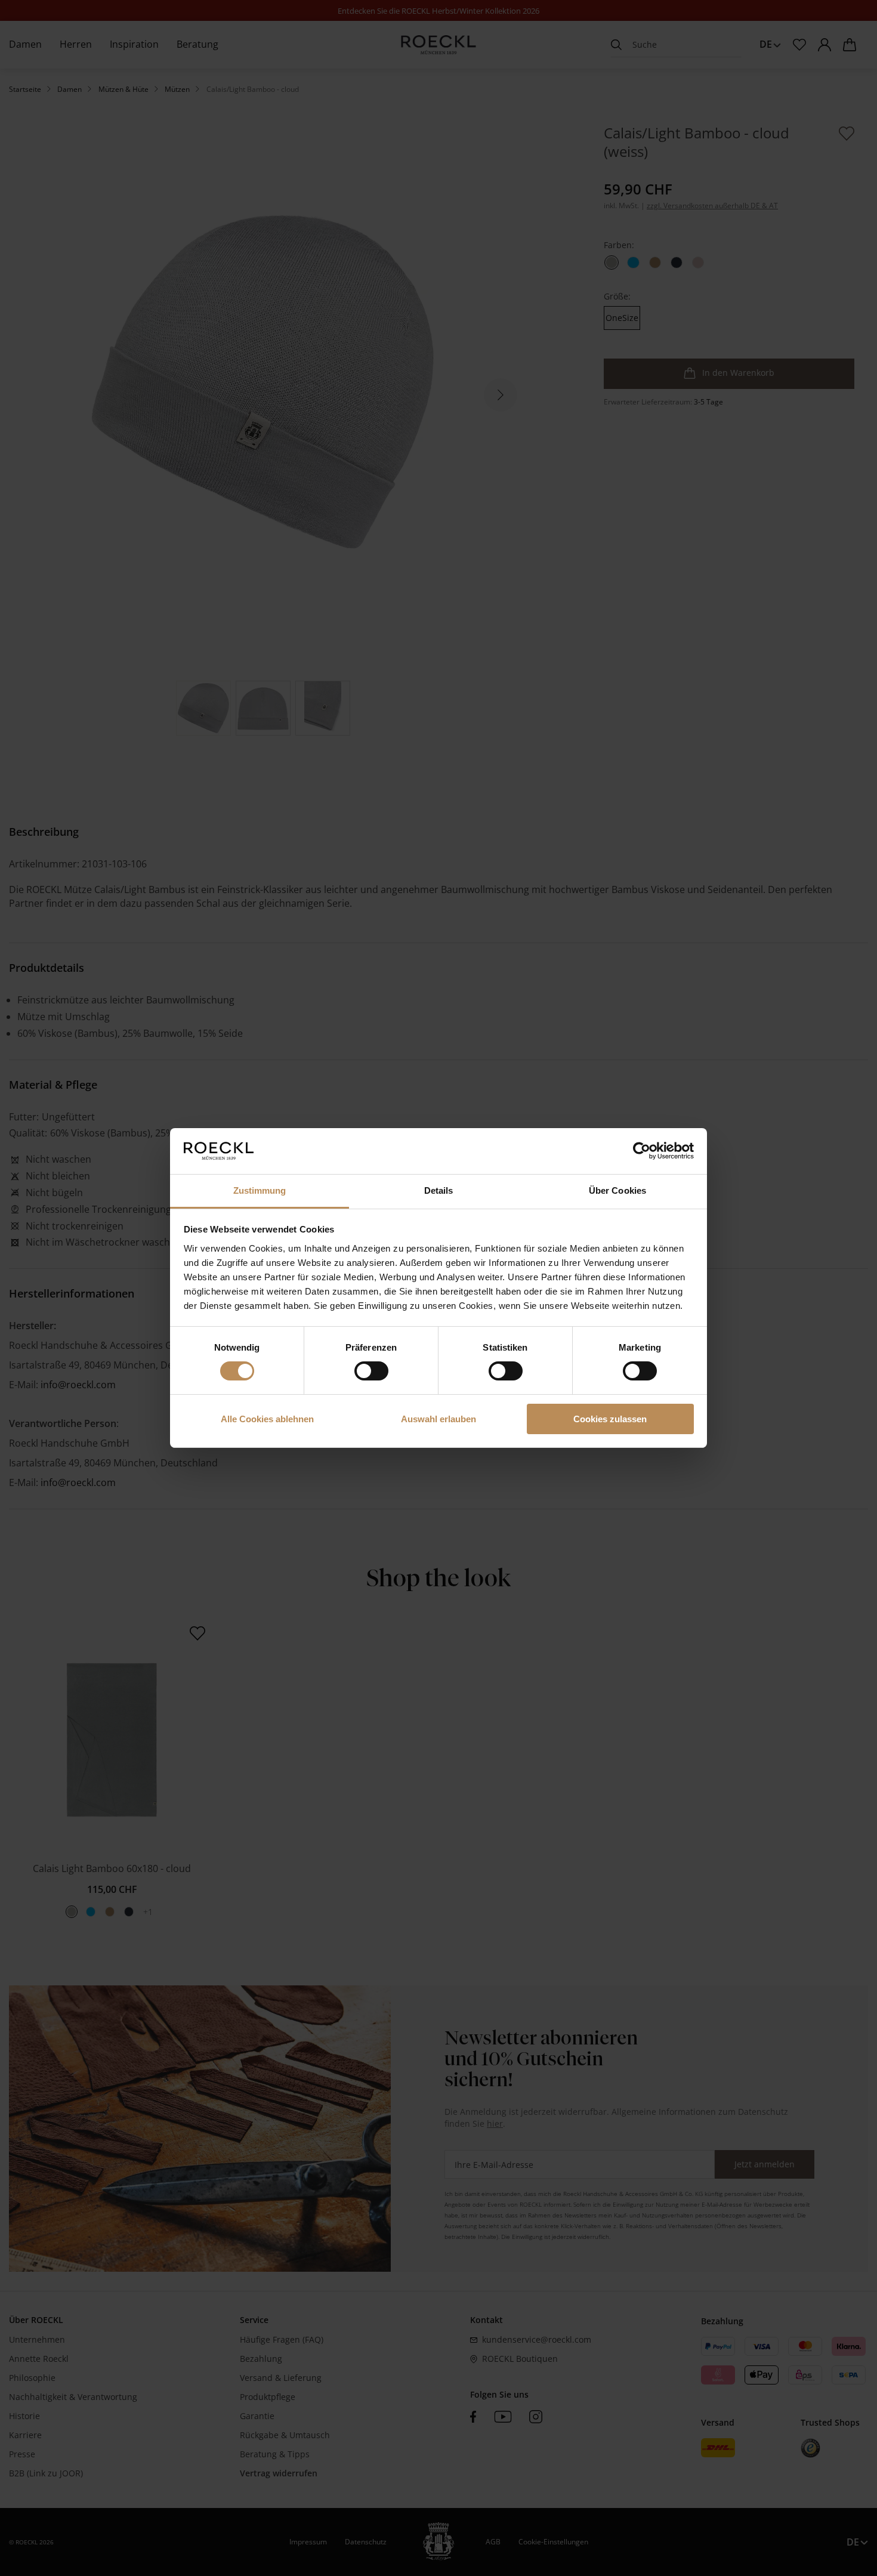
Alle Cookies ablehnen (267, 1419)
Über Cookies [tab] (617, 1190)
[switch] (371, 1371)
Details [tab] (439, 1190)
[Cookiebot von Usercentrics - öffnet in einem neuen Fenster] (642, 1151)
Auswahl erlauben (438, 1419)
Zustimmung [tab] (260, 1190)
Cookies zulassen (610, 1419)
